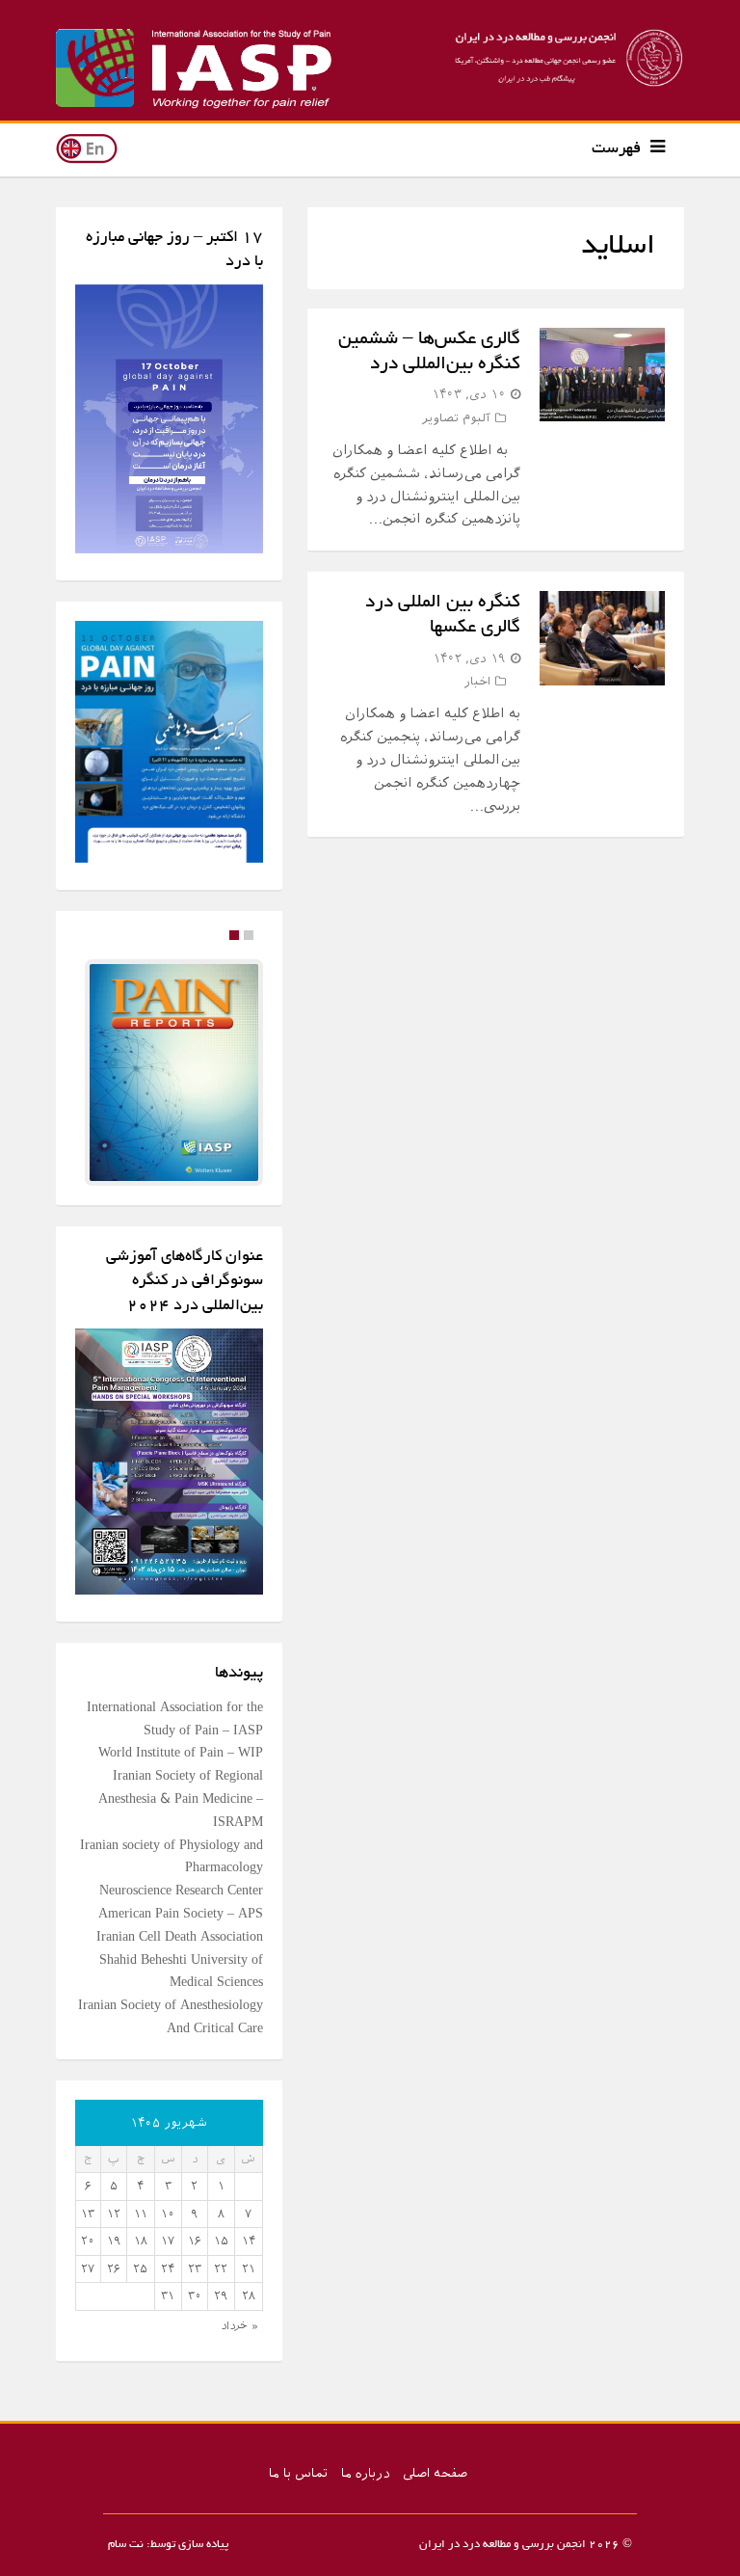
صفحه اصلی (435, 2481)
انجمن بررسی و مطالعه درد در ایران (502, 2552)
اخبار (477, 681)
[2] (249, 935)
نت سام (126, 2552)
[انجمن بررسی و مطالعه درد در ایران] (565, 58)
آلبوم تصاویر (456, 418)
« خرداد (239, 2333)
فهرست (616, 149)
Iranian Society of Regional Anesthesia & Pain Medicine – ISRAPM (181, 1806)
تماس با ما (298, 2481)
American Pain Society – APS (181, 1921)
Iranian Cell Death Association (180, 1944)
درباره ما (365, 2481)
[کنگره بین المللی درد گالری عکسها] (602, 638)
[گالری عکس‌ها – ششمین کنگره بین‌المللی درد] (602, 375)
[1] (234, 935)
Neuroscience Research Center (181, 1898)
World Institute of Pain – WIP (181, 1760)
